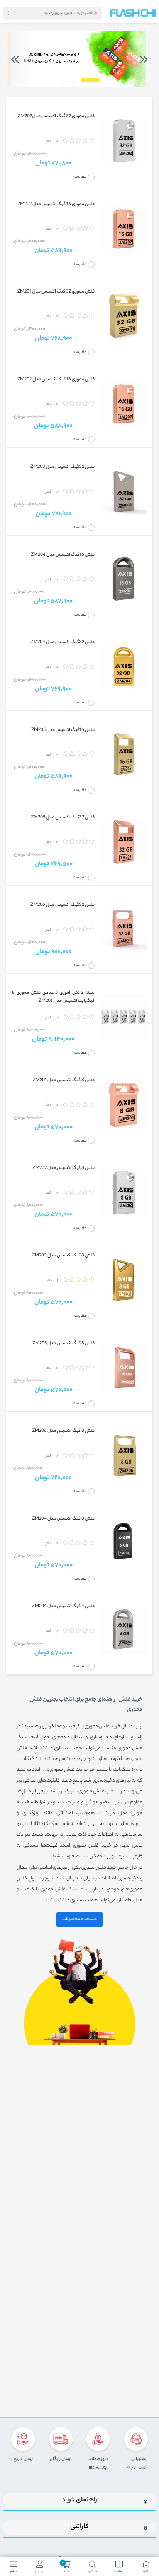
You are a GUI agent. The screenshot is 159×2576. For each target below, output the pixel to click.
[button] (90, 80)
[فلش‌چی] (133, 13)
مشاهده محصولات (79, 1919)
